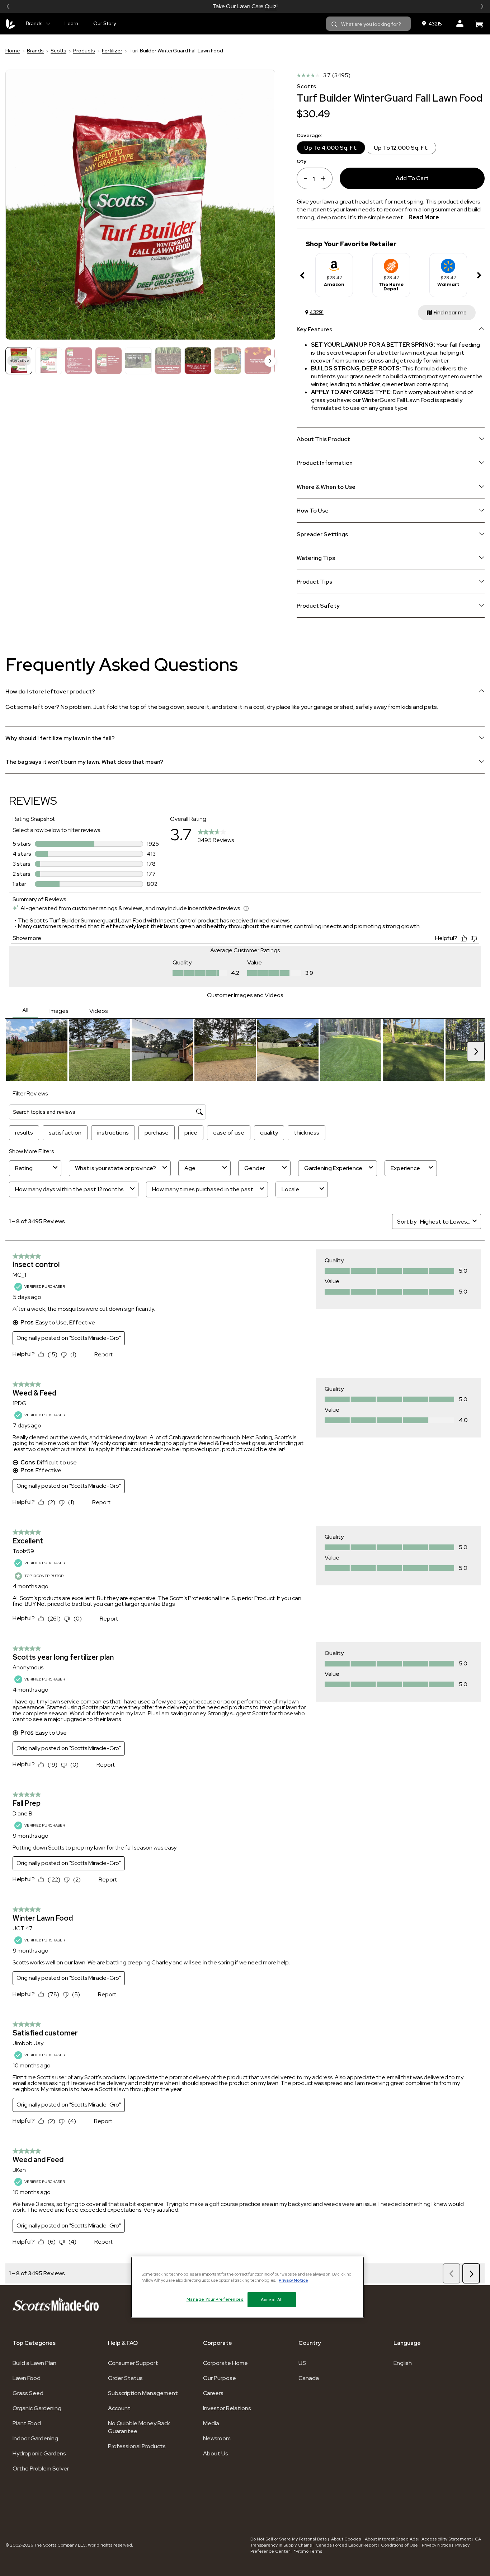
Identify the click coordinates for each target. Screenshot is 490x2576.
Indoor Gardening (35, 2438)
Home (13, 51)
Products (84, 51)
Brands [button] (34, 23)
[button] (8, 6)
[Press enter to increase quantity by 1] (326, 178)
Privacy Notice (437, 2545)
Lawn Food (27, 2378)
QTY (301, 161)
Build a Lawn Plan (34, 2363)
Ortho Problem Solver (41, 2469)
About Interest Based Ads (391, 2539)
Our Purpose (220, 2378)
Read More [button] (424, 217)
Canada (309, 2378)
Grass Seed (28, 2393)
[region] (248, 2287)
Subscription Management (143, 2393)
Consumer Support (133, 2363)
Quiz (271, 6)
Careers (213, 2393)
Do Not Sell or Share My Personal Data (289, 2539)
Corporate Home (225, 2363)
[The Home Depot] (391, 263)
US (302, 2363)
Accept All (272, 2299)
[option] (334, 275)
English (403, 2363)
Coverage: (309, 135)
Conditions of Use (399, 2545)
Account (119, 2408)
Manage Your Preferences (215, 2299)
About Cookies (346, 2539)
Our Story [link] (105, 23)
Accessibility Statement (446, 2539)
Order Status (125, 2378)
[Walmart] (448, 263)
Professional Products (137, 2446)
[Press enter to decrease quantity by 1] (303, 178)
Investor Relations (227, 2408)
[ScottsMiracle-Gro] (10, 24)
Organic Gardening (37, 2408)
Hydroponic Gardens (39, 2453)
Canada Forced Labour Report (346, 2545)
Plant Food (27, 2423)
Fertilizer (112, 51)
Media (211, 2423)
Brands (35, 51)
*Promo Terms (308, 2551)
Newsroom (217, 2438)
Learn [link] (71, 23)
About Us (216, 2453)
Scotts (58, 51)
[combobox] (368, 24)
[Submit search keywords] (334, 24)
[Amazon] (334, 263)
